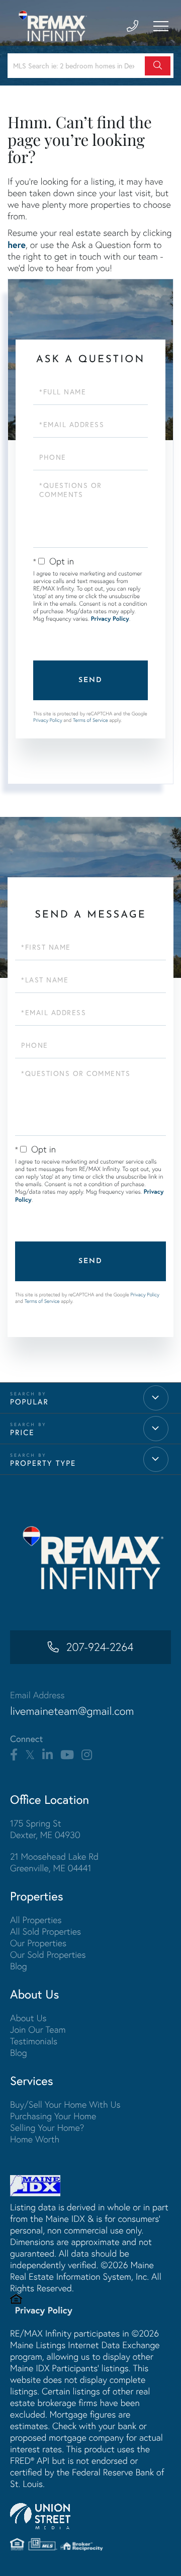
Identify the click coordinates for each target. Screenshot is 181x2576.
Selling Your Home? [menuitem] (47, 2128)
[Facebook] (14, 1755)
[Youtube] (67, 1755)
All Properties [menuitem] (36, 1920)
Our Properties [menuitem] (38, 1943)
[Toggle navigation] (161, 26)
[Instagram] (87, 1755)
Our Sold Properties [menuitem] (48, 1955)
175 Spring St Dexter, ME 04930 (45, 1829)
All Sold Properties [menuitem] (46, 1931)
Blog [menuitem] (19, 1966)
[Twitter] (30, 1755)
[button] (158, 66)
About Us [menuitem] (28, 2018)
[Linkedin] (48, 1755)
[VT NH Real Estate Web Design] (90, 2516)
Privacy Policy (110, 619)
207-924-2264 (100, 1647)
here (17, 244)
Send (90, 680)
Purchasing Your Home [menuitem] (53, 2116)
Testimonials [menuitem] (34, 2041)
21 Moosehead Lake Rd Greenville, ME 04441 (54, 1862)
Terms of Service (90, 720)
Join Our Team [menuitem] (38, 2029)
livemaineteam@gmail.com (72, 1711)
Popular (29, 1402)
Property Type (43, 1463)
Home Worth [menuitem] (35, 2139)
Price (22, 1432)
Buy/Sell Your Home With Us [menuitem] (65, 2104)
